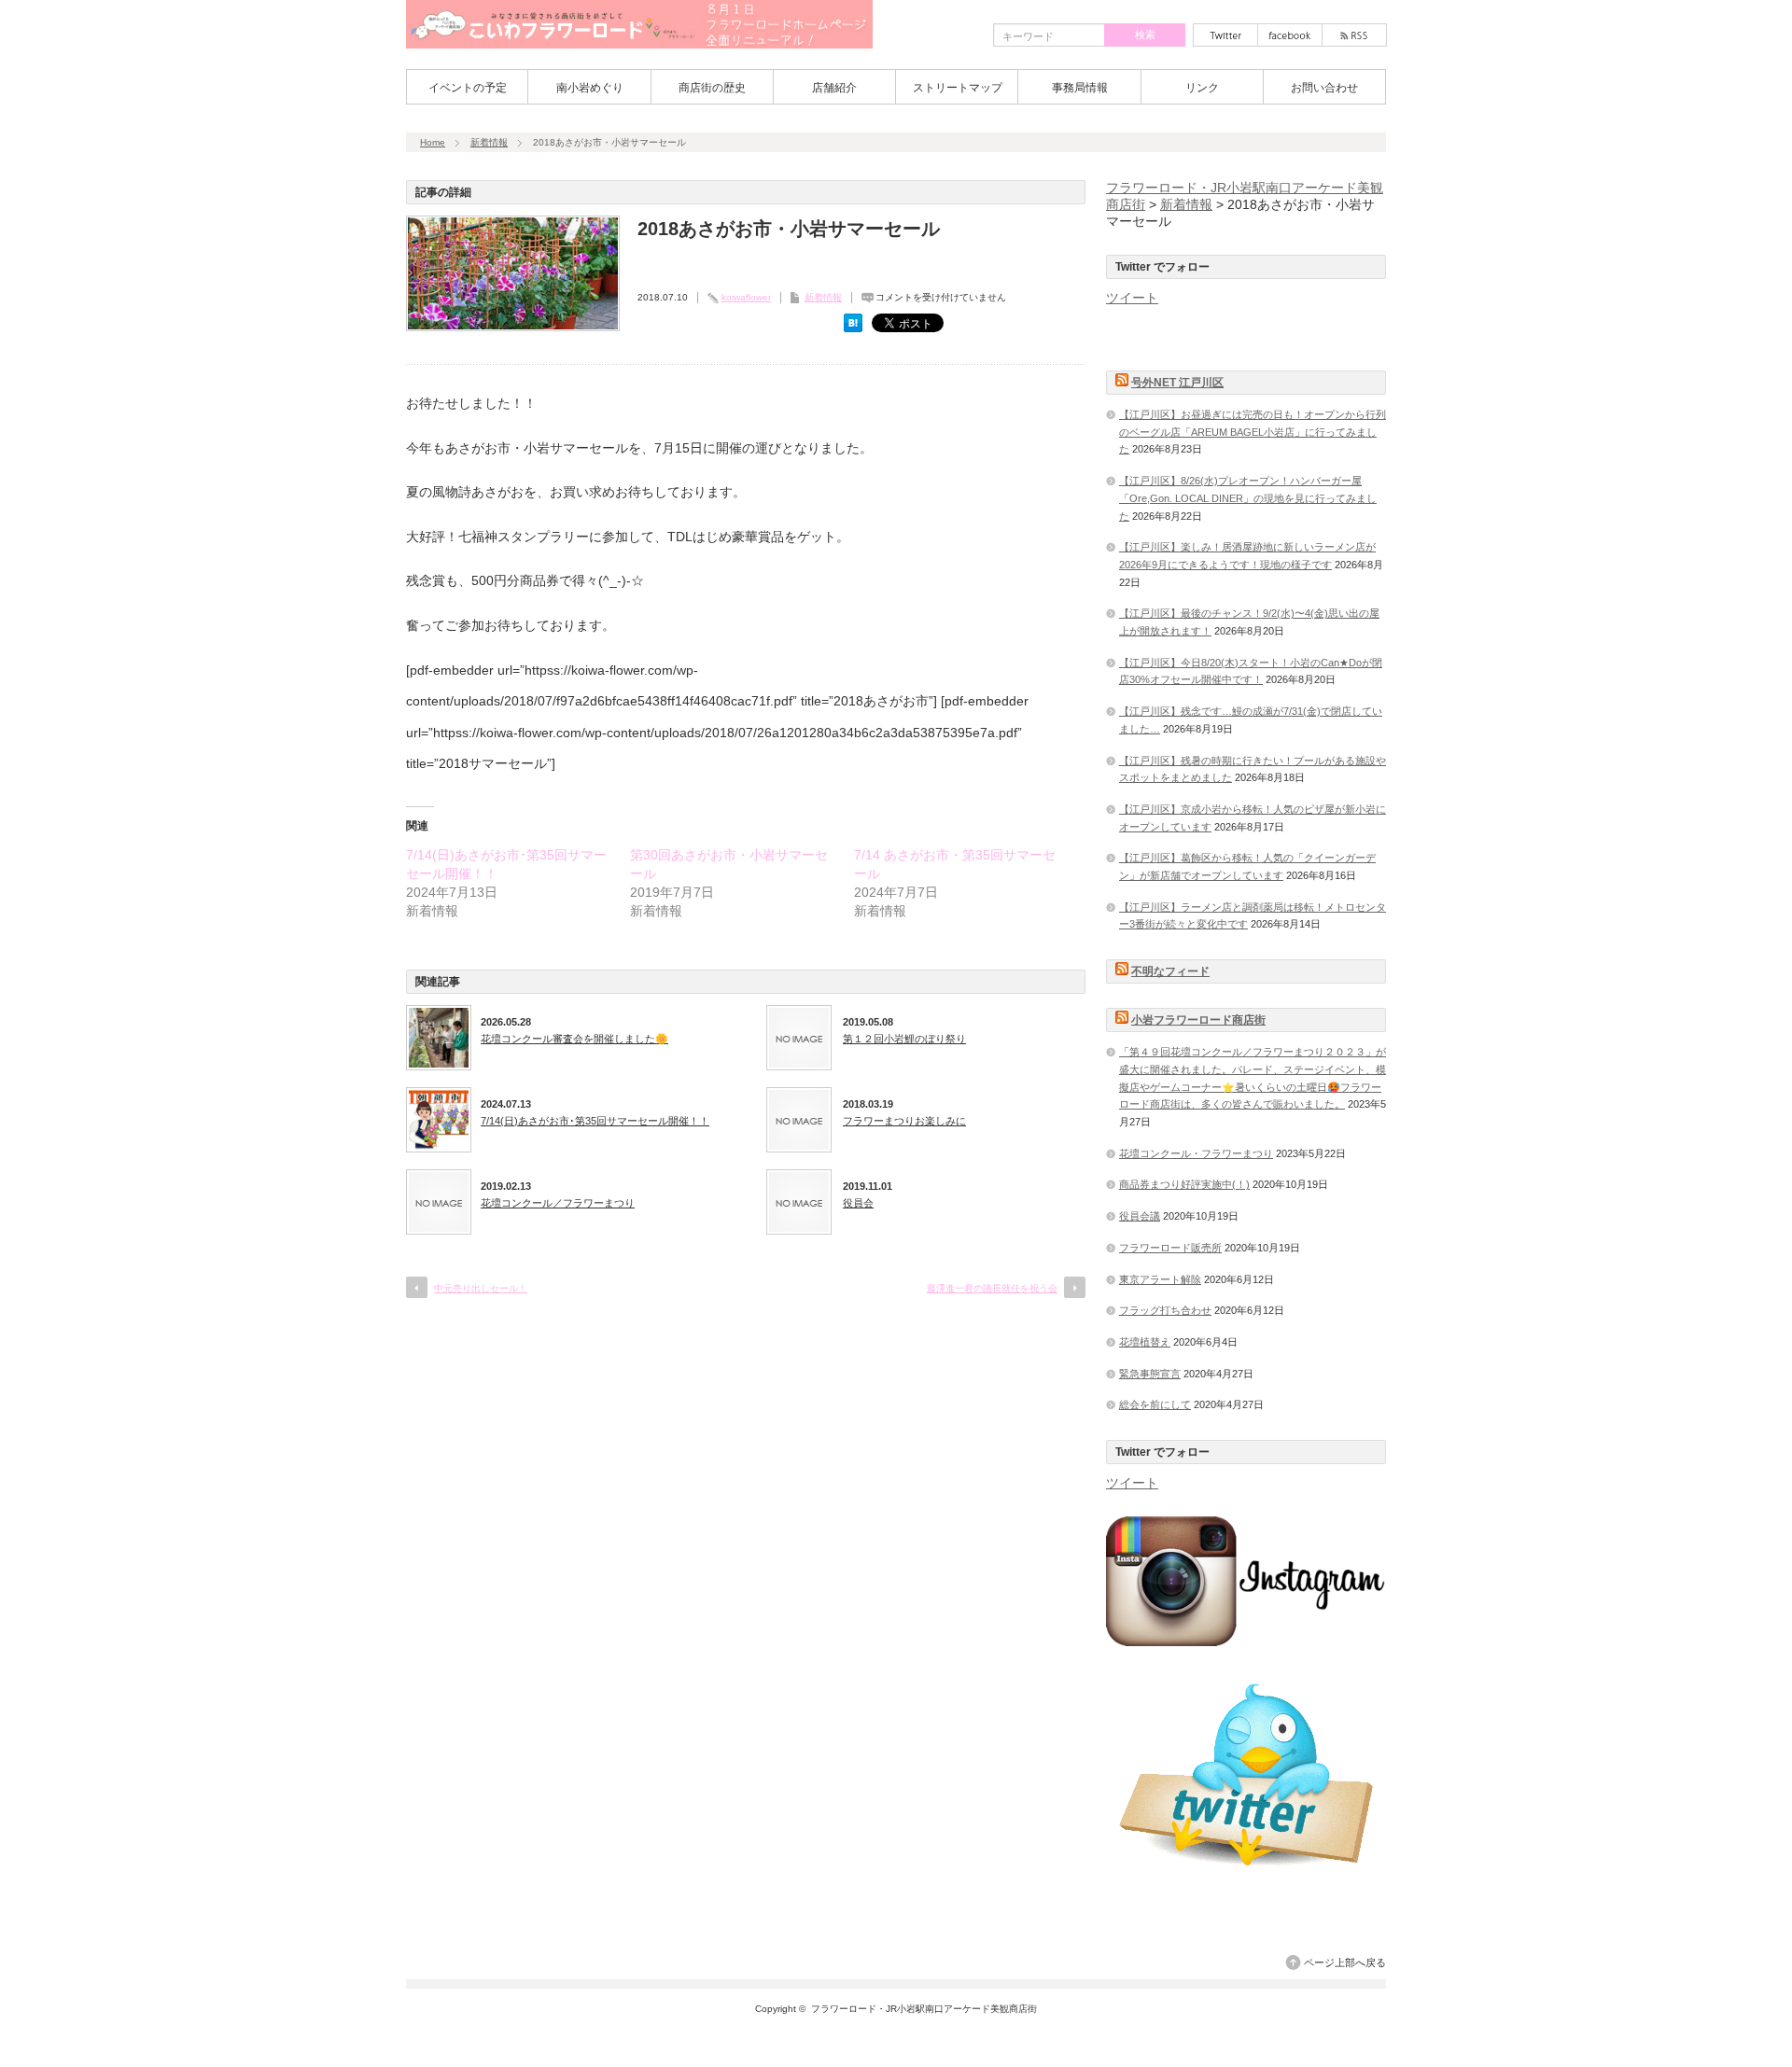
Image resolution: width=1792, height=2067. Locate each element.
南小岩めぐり (590, 88)
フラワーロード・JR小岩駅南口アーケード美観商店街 (924, 2009)
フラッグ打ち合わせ (1165, 1310)
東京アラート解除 (1160, 1279)
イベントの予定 (468, 88)
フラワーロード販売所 (1170, 1248)
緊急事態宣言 (1150, 1374)
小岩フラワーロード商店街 (1198, 1020)
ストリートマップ (958, 88)
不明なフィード (1170, 971)
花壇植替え (1145, 1342)
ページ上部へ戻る (1345, 1962)
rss (1354, 35)
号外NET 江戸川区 (1177, 383)
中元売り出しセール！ (481, 1288)
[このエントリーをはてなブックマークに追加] (853, 328)
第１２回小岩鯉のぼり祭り (904, 1039)
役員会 (858, 1203)
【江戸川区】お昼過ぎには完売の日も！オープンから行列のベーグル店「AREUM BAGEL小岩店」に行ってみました (1253, 432)
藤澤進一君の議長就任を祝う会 (992, 1288)
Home (433, 142)
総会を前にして (1155, 1404)
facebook (1290, 35)
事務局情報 (1080, 88)
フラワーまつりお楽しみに (904, 1121)
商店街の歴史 (712, 88)
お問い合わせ (1324, 88)
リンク (1202, 88)
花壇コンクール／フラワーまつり (558, 1203)
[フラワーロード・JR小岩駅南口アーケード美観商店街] (639, 42)
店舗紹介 (834, 88)
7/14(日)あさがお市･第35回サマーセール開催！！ (595, 1121)
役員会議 (1140, 1216)
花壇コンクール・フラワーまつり (1196, 1153)
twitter (1225, 35)
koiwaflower (746, 297)
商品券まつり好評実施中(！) (1184, 1184)
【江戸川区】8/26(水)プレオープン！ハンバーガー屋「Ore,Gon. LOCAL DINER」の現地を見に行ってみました (1248, 498)
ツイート (1132, 298)
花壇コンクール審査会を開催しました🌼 (574, 1039)
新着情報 (489, 142)
